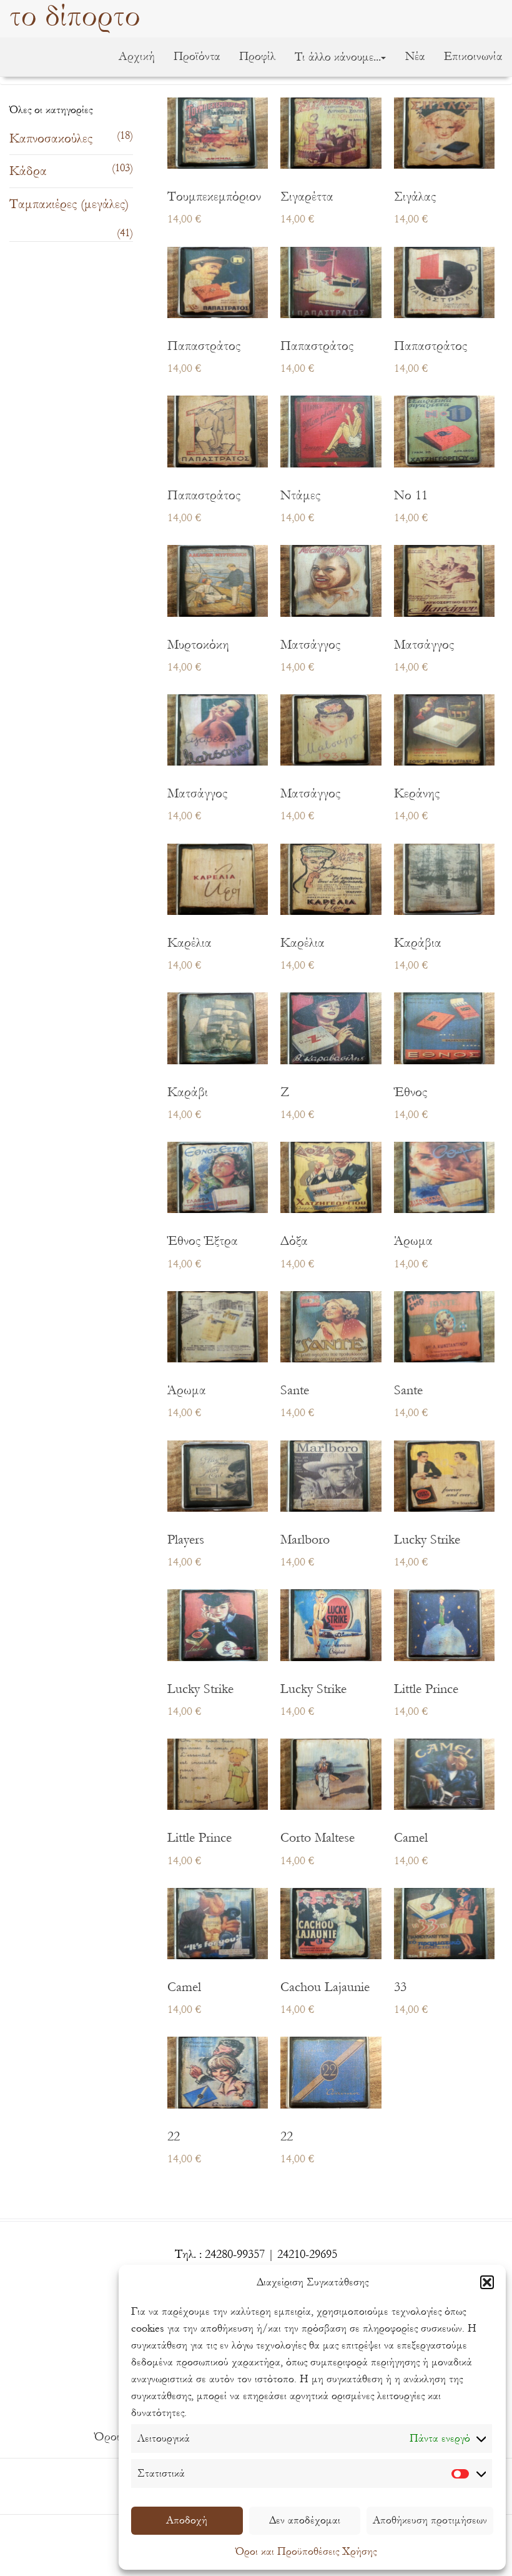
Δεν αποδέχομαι (305, 2520)
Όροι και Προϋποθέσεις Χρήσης (306, 2551)
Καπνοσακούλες (51, 138)
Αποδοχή (187, 2520)
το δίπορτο (75, 17)
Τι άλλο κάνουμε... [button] (338, 57)
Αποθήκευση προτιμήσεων (430, 2520)
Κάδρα (28, 171)
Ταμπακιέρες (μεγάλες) (69, 204)
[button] (487, 2282)
